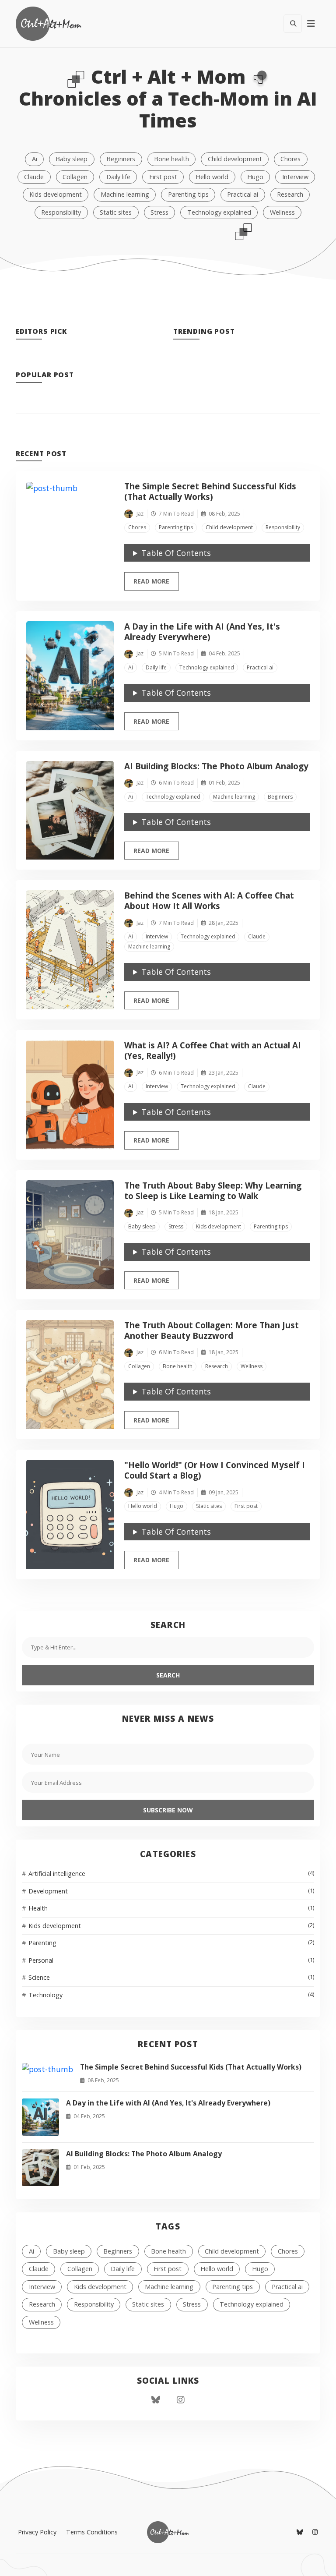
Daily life (118, 177)
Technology (171, 1995)
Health (171, 1908)
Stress (159, 212)
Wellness (282, 212)
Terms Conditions (92, 2532)
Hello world (212, 177)
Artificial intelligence (171, 1874)
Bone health (171, 159)
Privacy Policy (37, 2532)
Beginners (121, 159)
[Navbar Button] (311, 24)
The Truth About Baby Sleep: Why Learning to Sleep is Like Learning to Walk (213, 1191)
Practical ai (243, 194)
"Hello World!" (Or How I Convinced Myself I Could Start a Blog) (215, 1470)
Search (168, 1675)
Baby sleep (72, 159)
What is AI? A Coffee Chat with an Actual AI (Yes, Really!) (213, 1051)
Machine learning (125, 194)
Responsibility (61, 212)
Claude (34, 177)
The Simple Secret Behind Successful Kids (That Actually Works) (210, 492)
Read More (156, 581)
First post (163, 177)
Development (171, 1891)
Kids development (56, 194)
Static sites (116, 212)
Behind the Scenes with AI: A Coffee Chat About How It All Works (209, 901)
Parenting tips (188, 194)
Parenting (171, 1943)
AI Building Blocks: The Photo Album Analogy (216, 766)
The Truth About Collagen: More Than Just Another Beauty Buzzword (212, 1330)
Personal (171, 1960)
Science (171, 1977)
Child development (235, 159)
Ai (35, 159)
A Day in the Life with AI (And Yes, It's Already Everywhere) (202, 632)
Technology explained (219, 212)
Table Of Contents (176, 553)
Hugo (255, 177)
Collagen (75, 177)
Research (290, 194)
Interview (295, 177)
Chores (290, 159)
